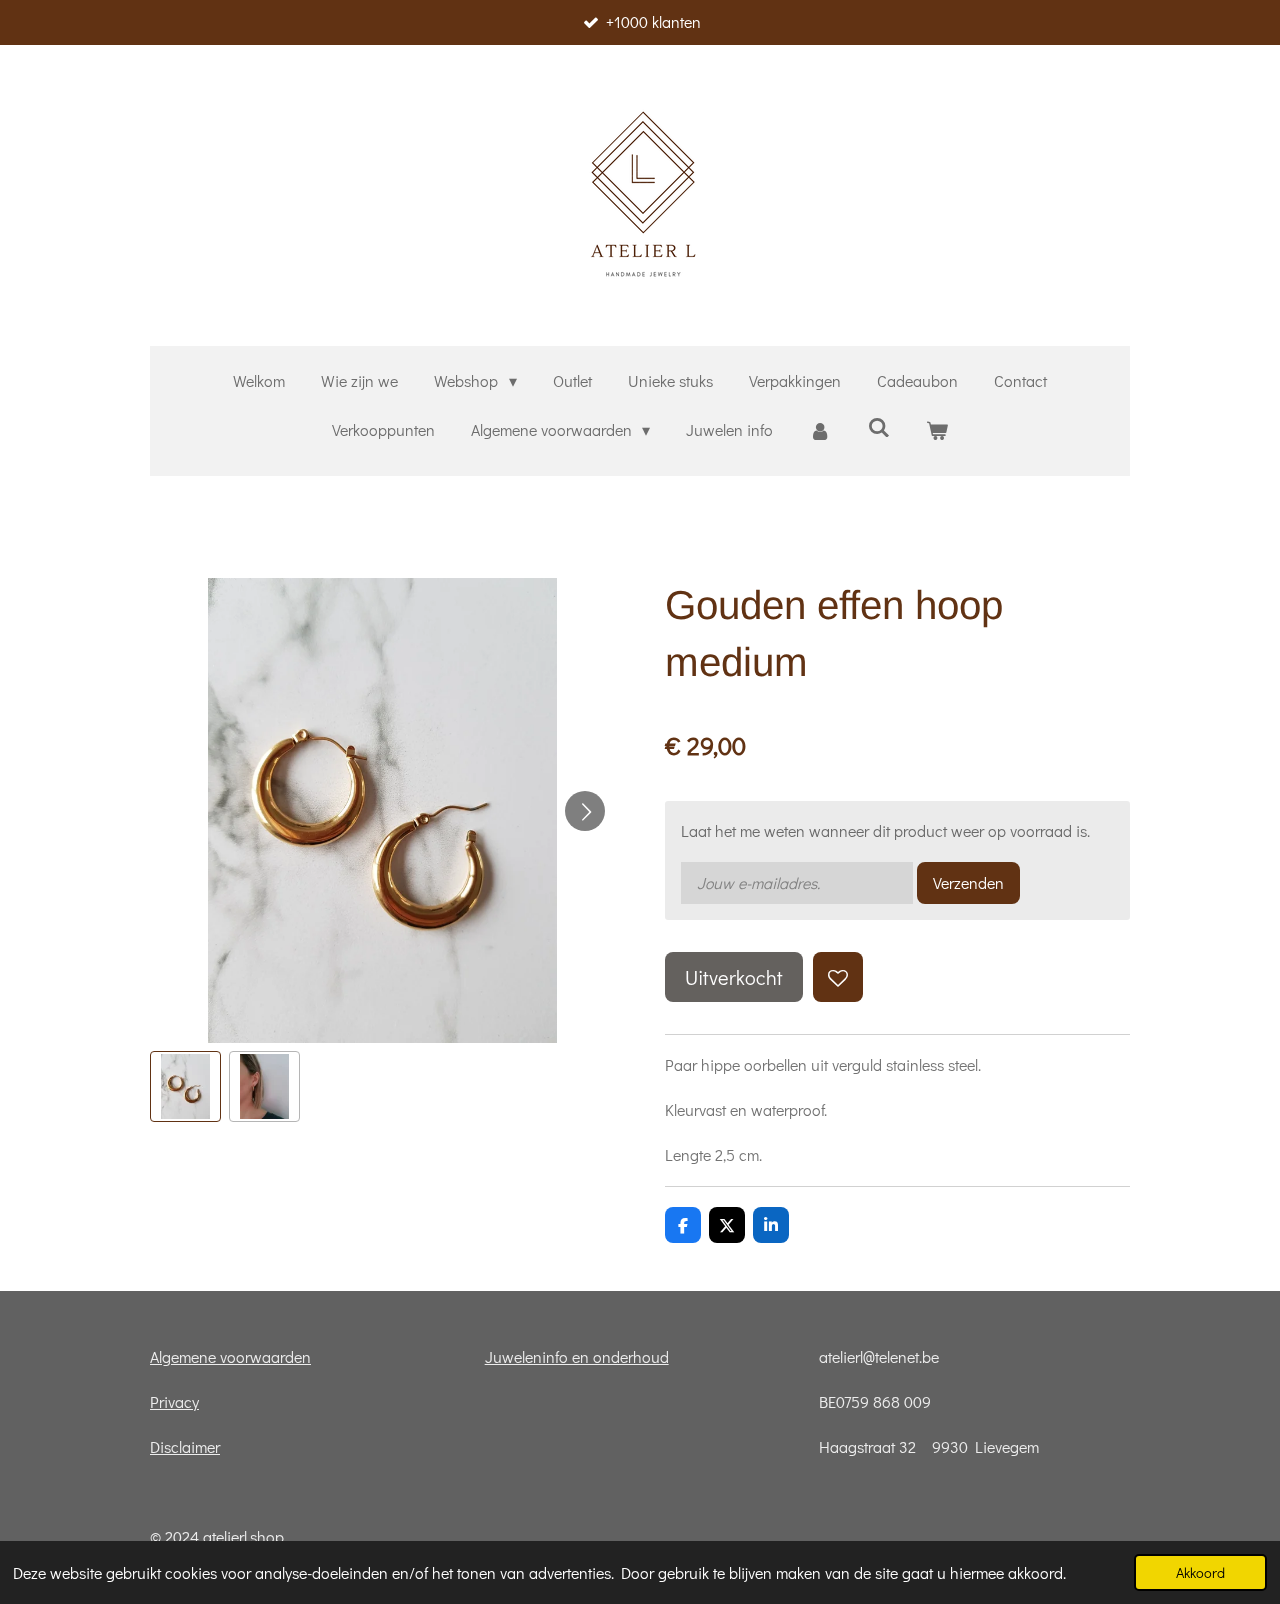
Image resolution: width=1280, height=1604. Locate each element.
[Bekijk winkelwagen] (937, 430)
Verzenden (968, 882)
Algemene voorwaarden (230, 1356)
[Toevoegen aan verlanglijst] (838, 977)
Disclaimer (185, 1446)
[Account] (820, 430)
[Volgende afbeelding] (585, 811)
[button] (185, 1086)
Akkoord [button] (1200, 1572)
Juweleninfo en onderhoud (577, 1356)
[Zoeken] (879, 426)
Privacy (174, 1401)
